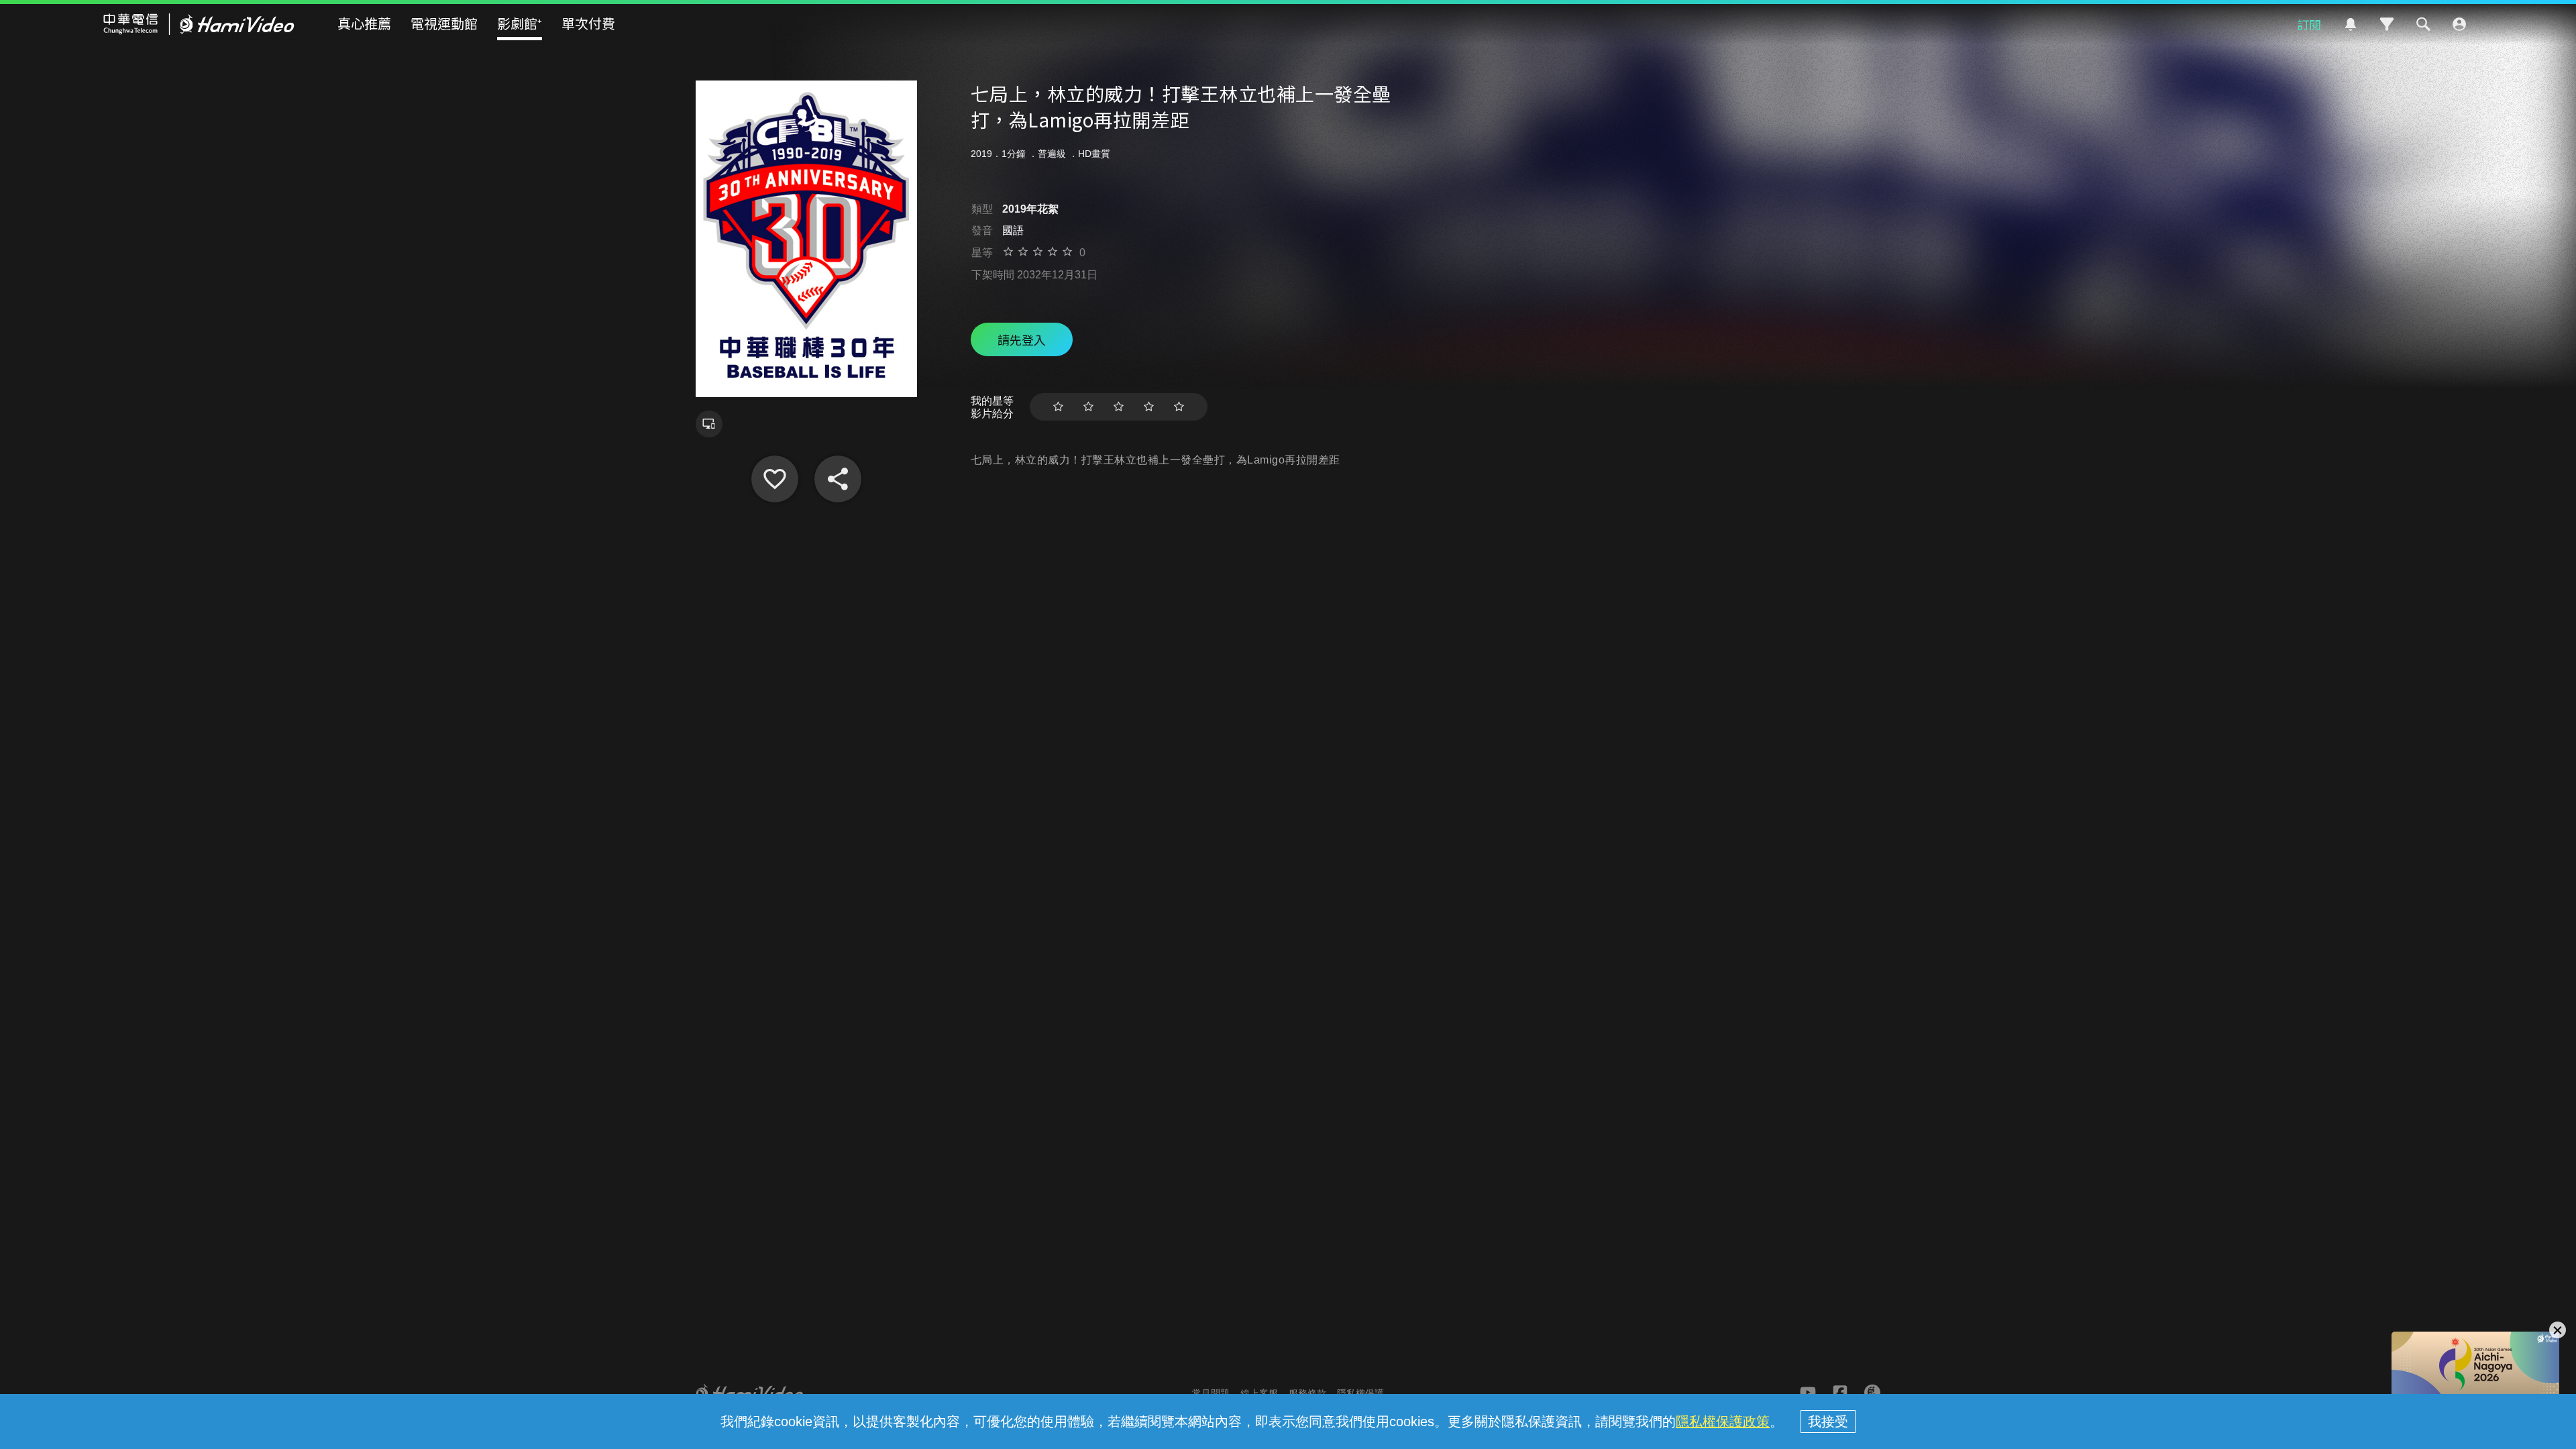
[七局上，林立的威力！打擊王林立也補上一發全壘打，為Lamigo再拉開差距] (775, 479)
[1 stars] (1058, 407)
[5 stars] (1179, 407)
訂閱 (2309, 24)
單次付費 (588, 23)
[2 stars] (1088, 407)
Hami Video (199, 24)
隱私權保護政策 (1723, 1421)
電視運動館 (444, 23)
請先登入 (1022, 339)
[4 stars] (1149, 407)
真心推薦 (364, 23)
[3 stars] (1119, 407)
